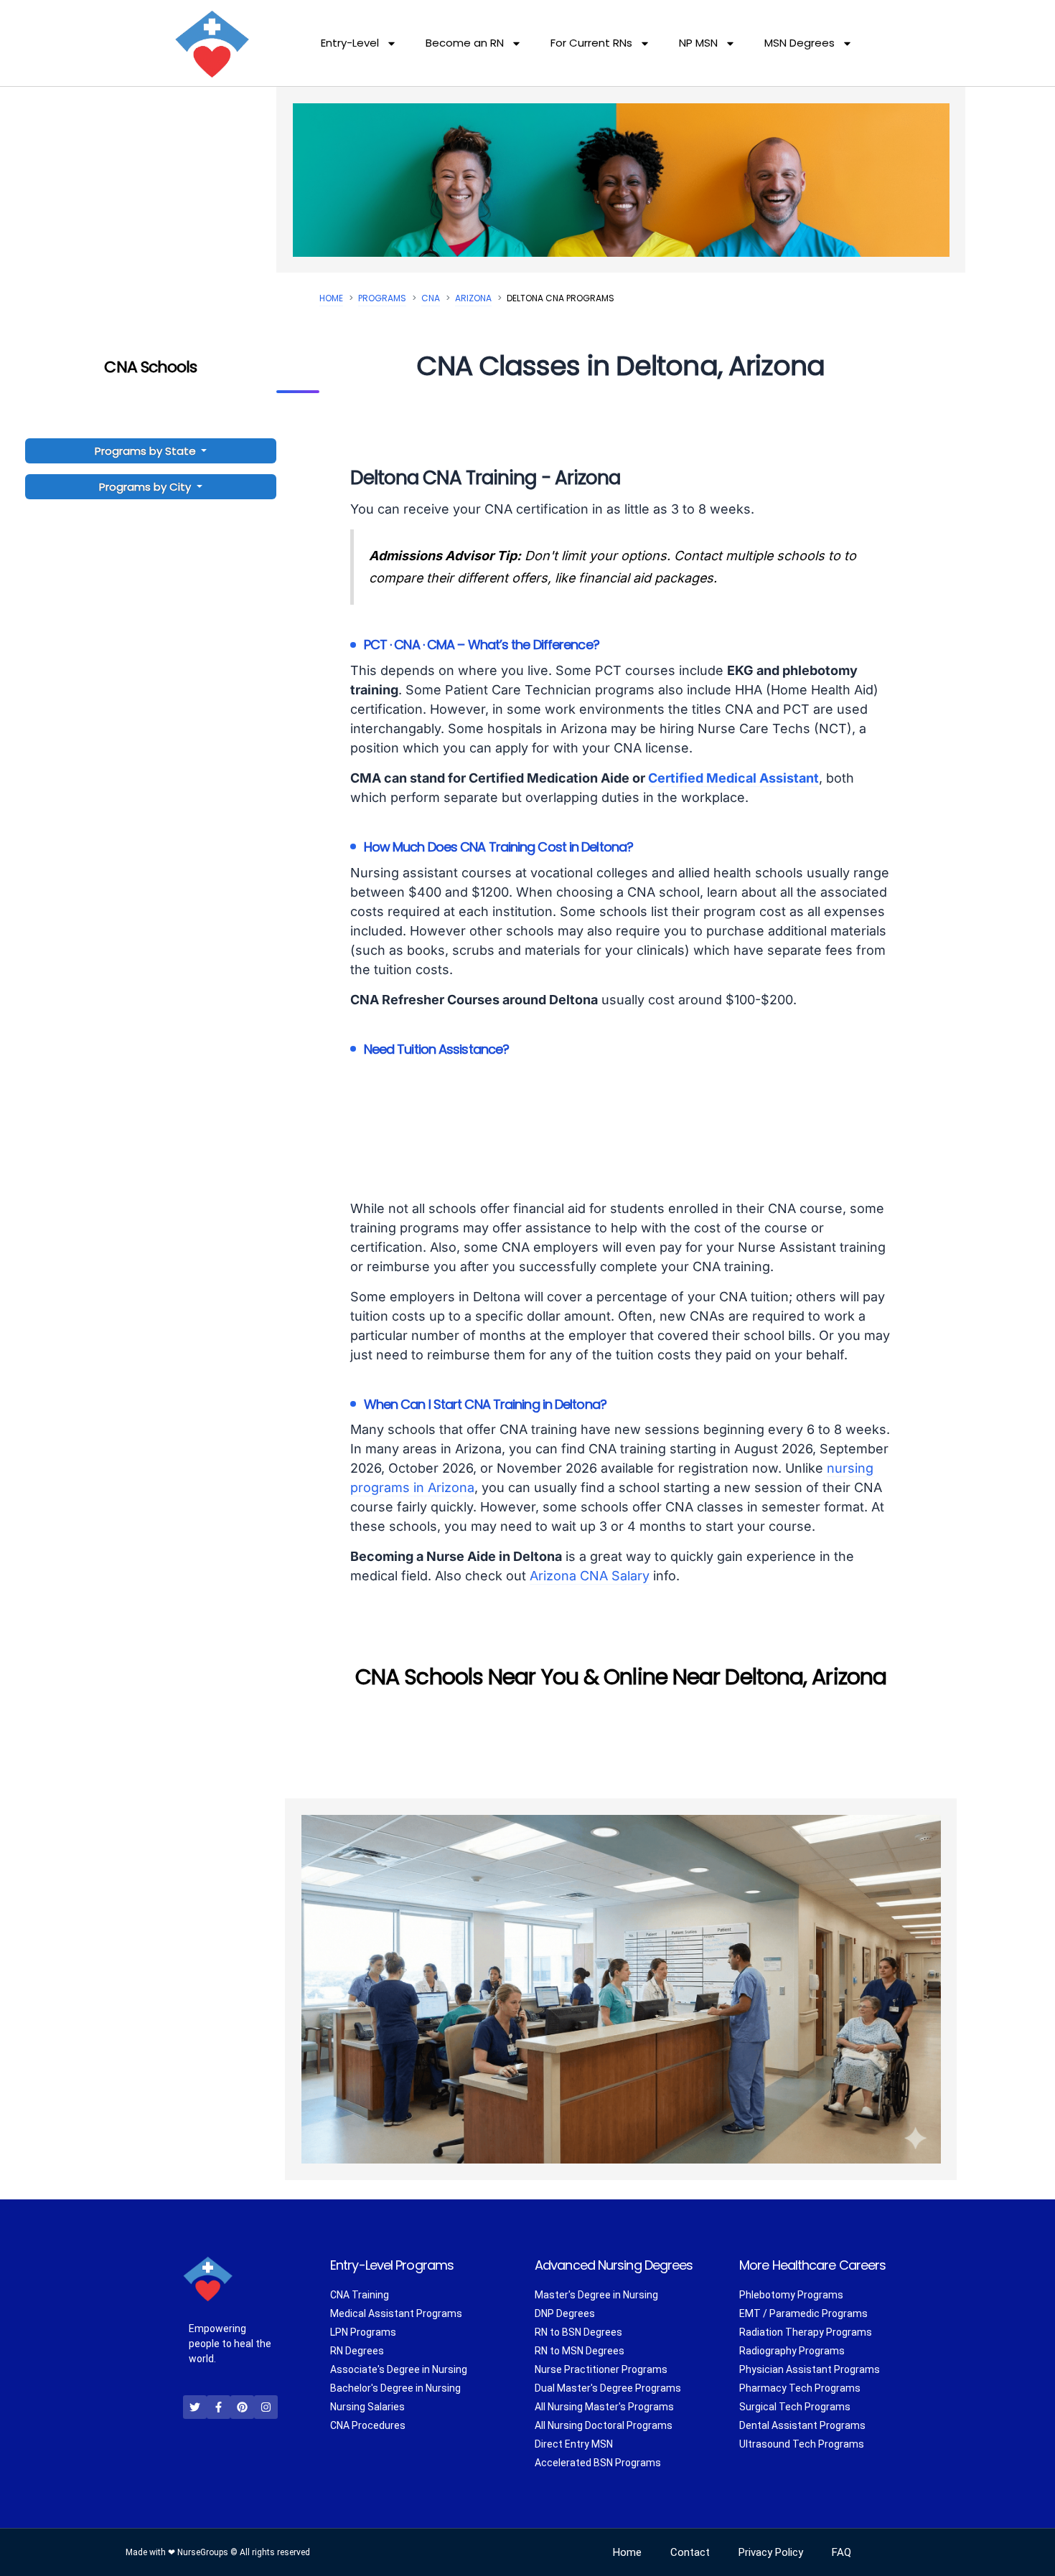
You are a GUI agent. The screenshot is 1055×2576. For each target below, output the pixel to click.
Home (331, 298)
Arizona (473, 298)
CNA (431, 298)
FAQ (841, 2552)
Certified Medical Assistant (733, 778)
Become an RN (465, 43)
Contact (690, 2552)
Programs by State (147, 451)
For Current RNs (591, 43)
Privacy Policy (771, 2552)
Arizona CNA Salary (590, 1576)
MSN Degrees (800, 43)
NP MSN (698, 43)
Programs (382, 298)
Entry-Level (350, 43)
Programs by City (145, 487)
